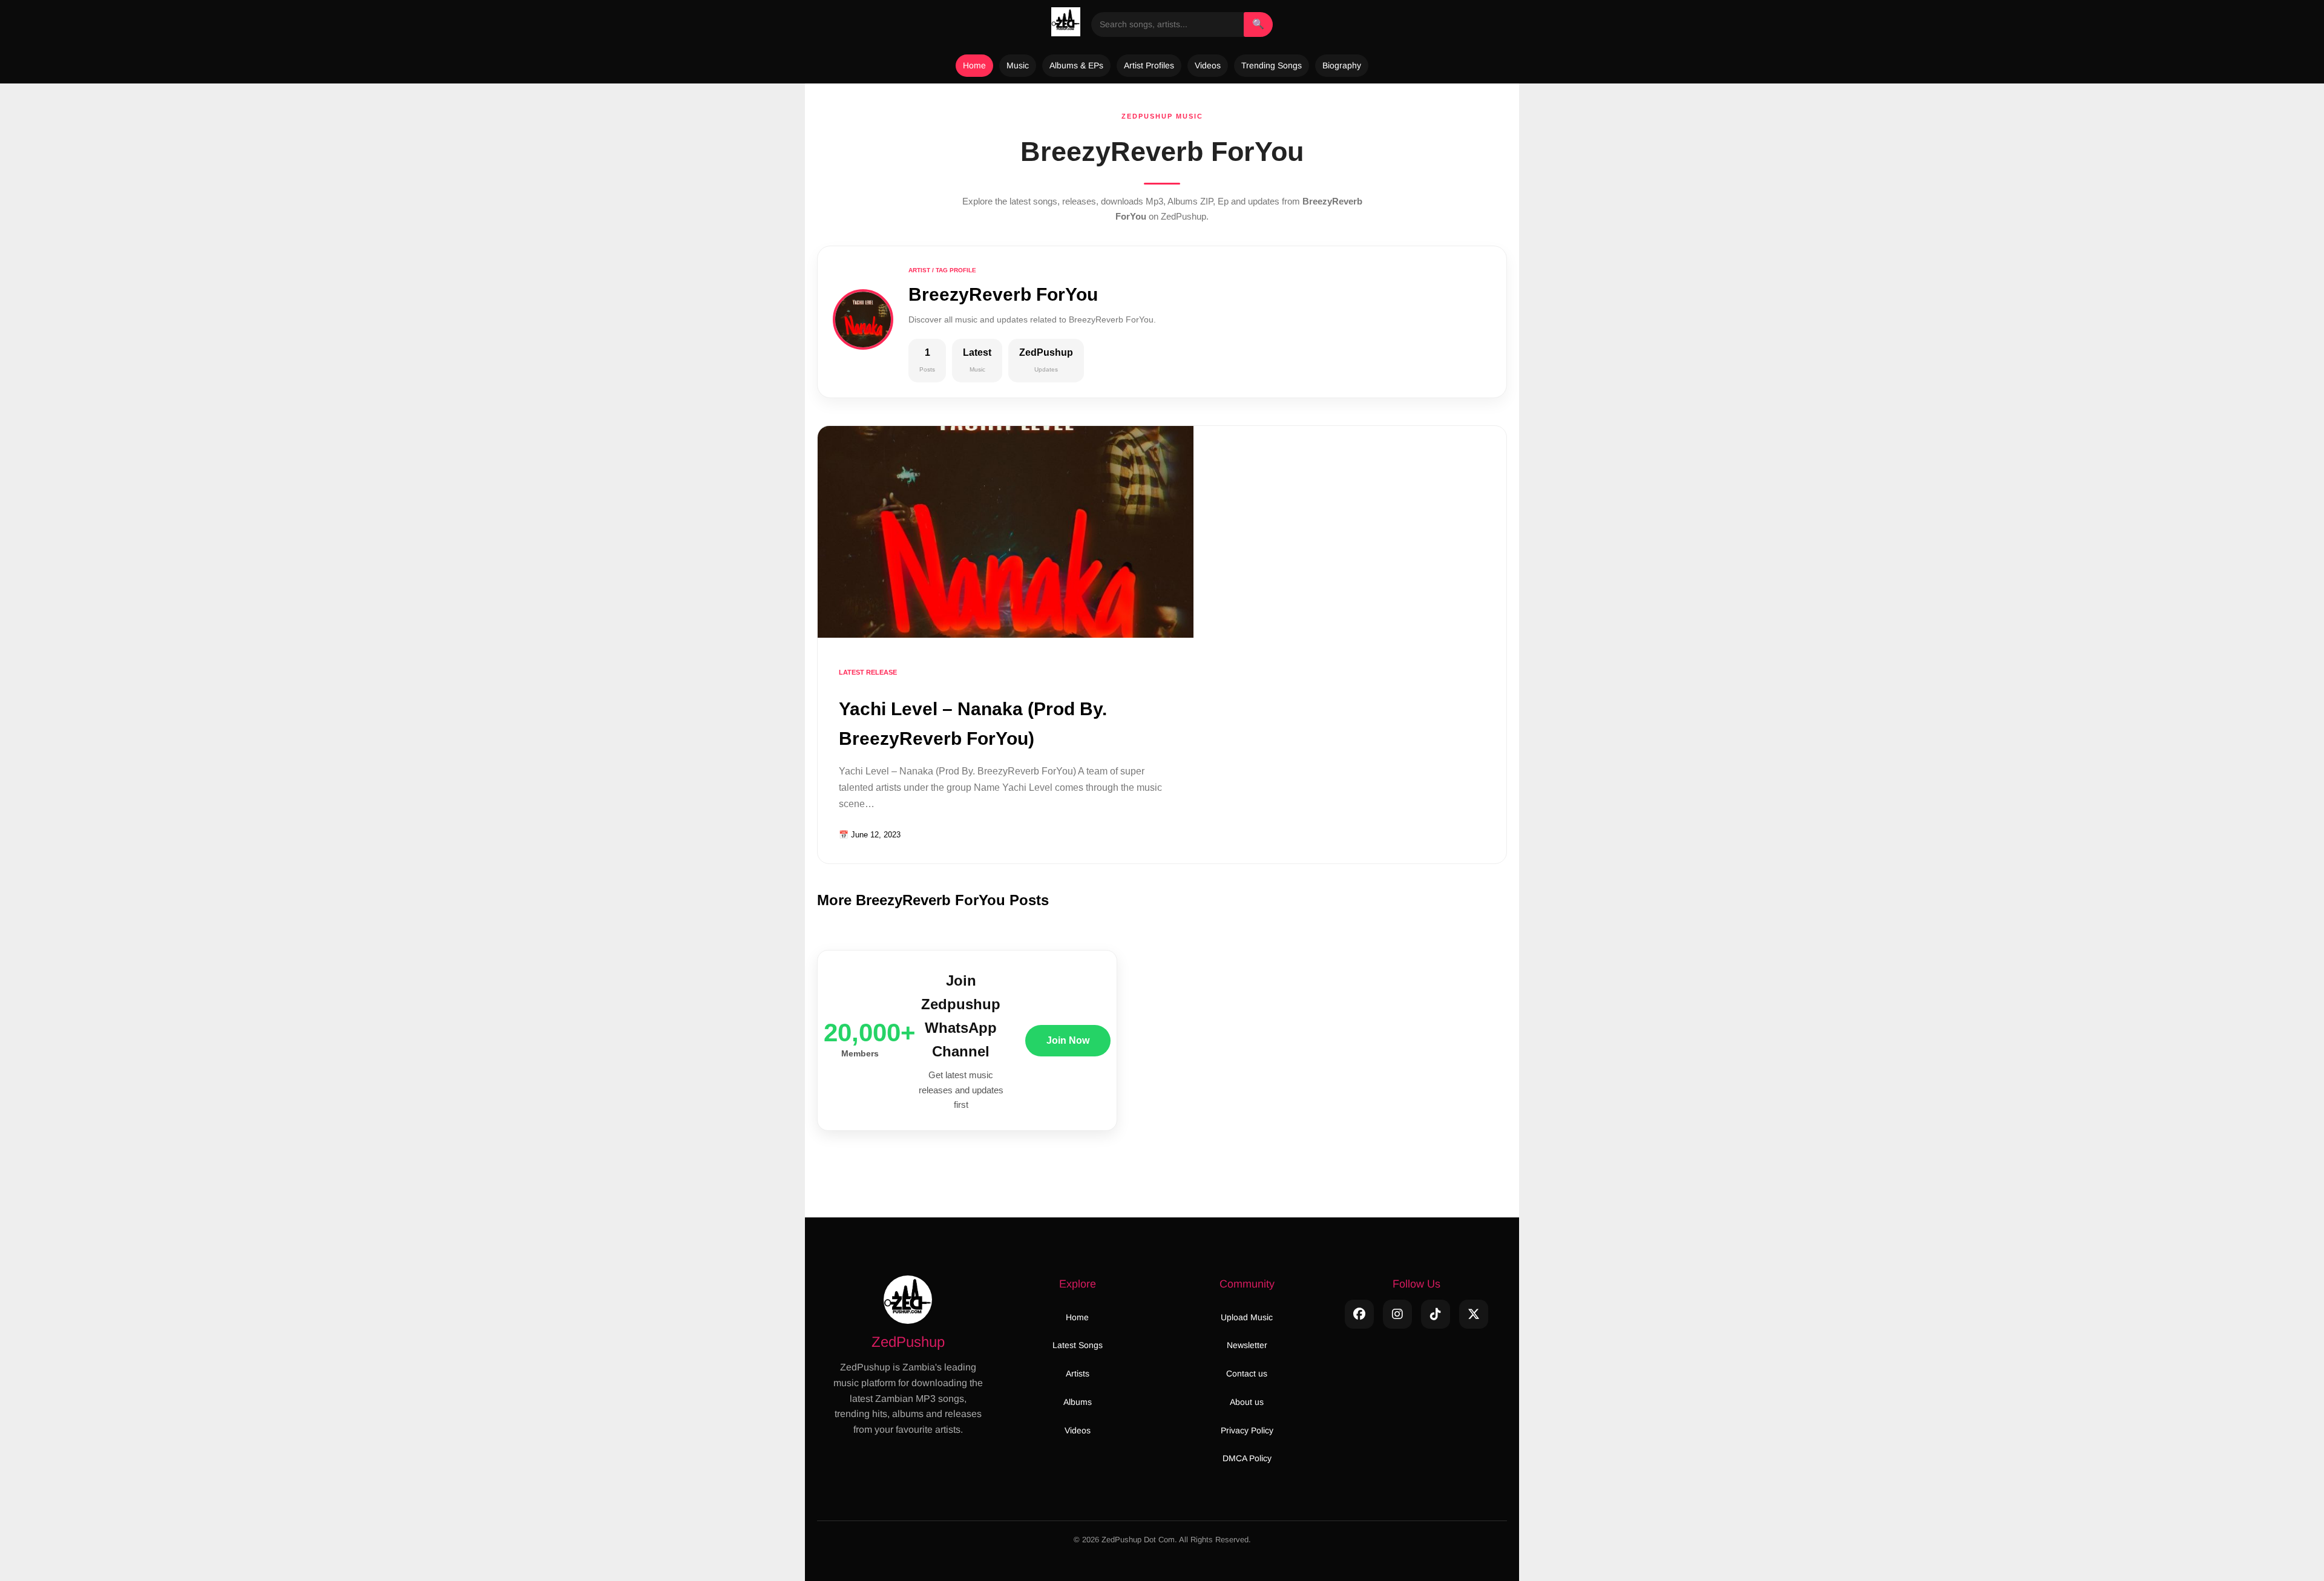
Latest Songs (1078, 1345)
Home (974, 65)
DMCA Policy (1247, 1458)
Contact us (1247, 1373)
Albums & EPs (1076, 65)
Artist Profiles (1149, 65)
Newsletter (1247, 1345)
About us (1247, 1402)
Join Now (1068, 1040)
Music (1018, 65)
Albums (1078, 1402)
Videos (1208, 65)
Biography (1342, 65)
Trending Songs (1272, 65)
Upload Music (1247, 1317)
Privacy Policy (1247, 1430)
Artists (1078, 1373)
